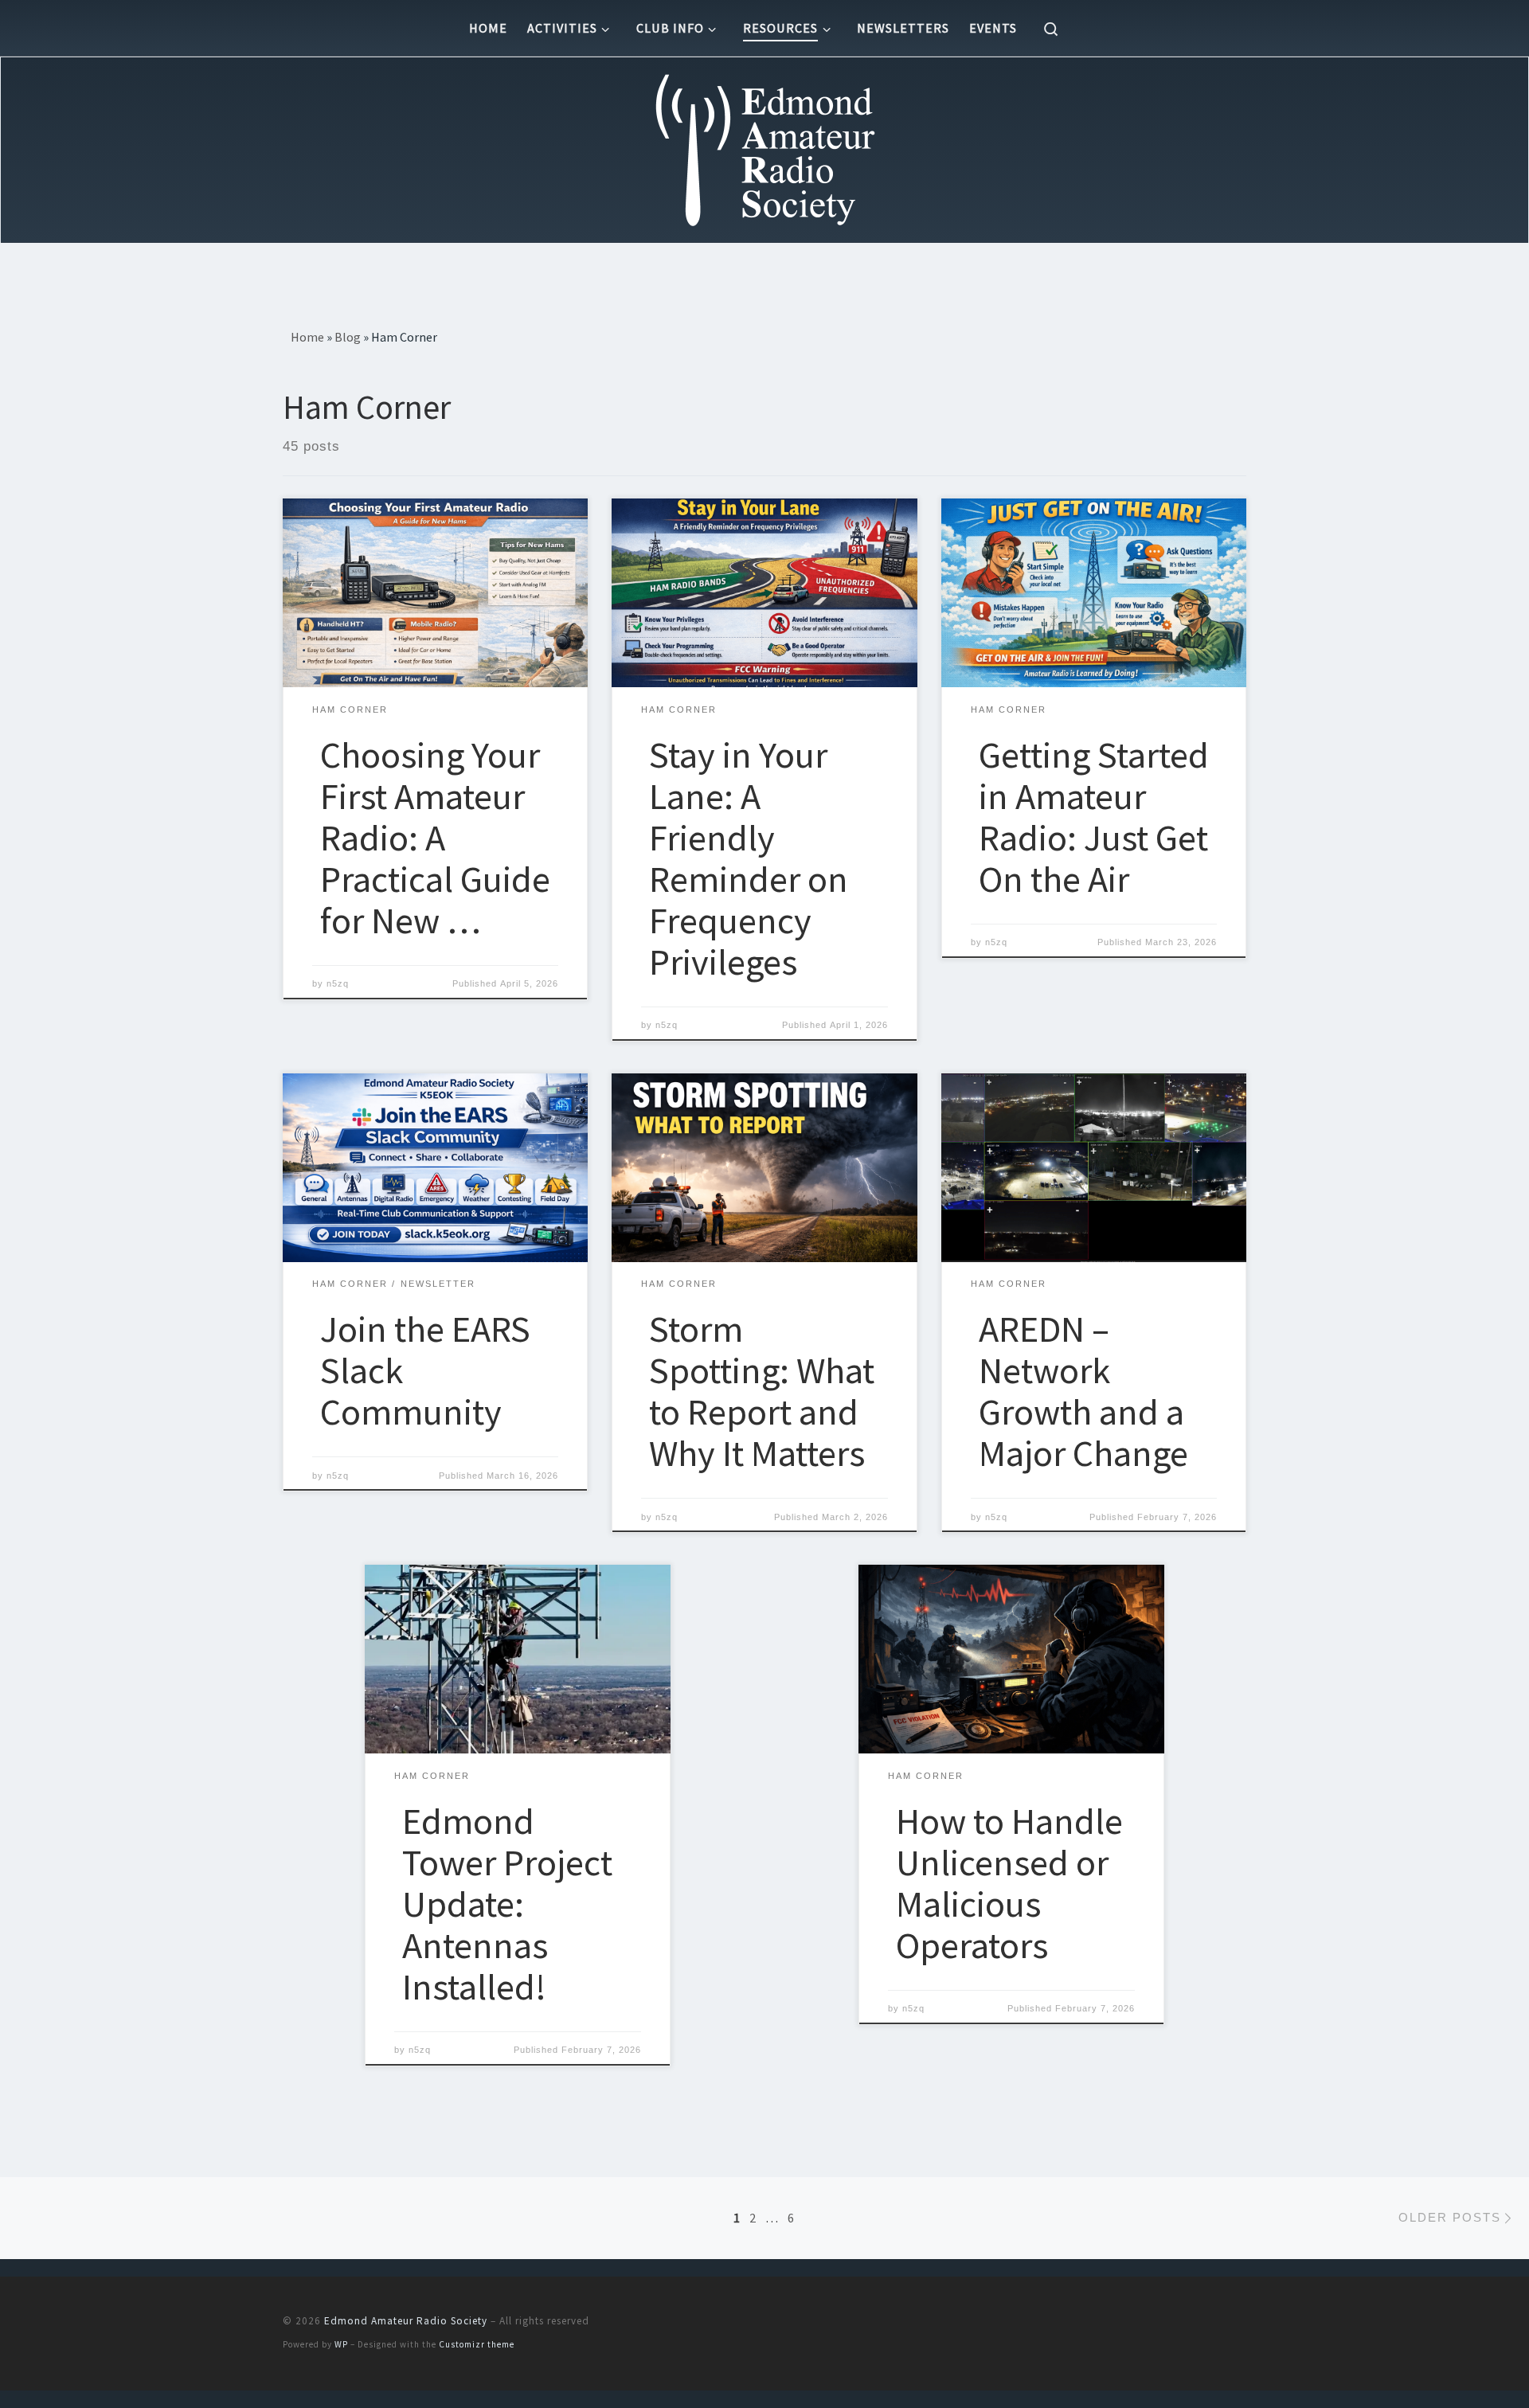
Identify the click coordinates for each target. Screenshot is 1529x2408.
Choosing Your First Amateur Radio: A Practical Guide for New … (435, 837)
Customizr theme (477, 2344)
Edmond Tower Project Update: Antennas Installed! (507, 1904)
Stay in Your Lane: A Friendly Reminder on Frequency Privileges (749, 858)
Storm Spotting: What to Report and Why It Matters (762, 1391)
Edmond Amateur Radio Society (406, 2321)
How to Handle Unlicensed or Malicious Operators (1009, 1883)
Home (307, 337)
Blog (348, 337)
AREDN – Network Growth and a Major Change (1083, 1391)
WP (341, 2344)
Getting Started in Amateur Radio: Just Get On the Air (1094, 817)
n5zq (338, 983)
